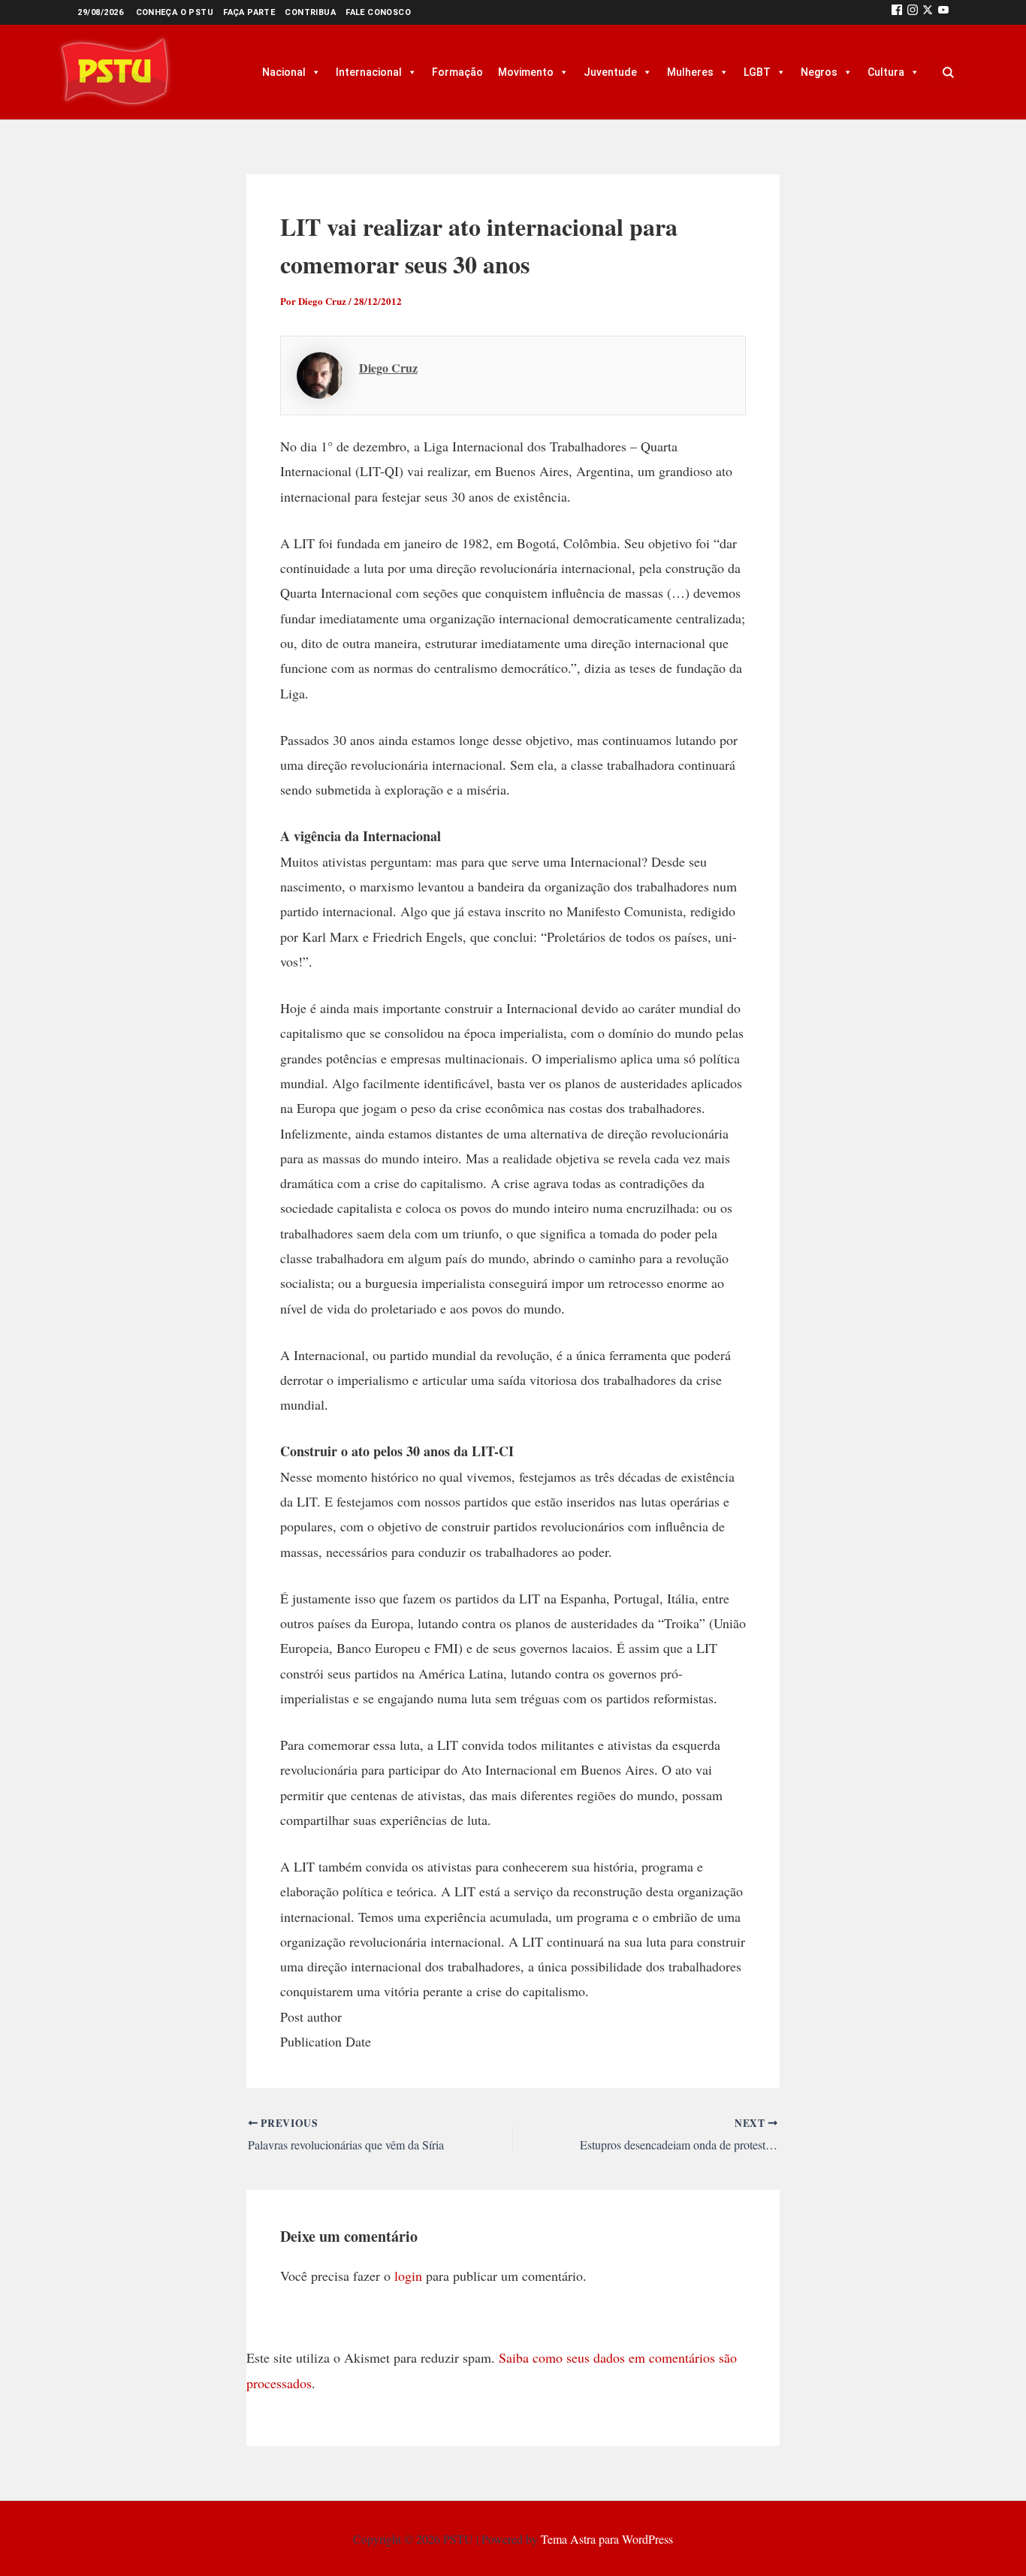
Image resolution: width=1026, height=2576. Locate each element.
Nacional (284, 72)
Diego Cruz (388, 368)
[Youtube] (943, 12)
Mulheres (690, 72)
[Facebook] (897, 12)
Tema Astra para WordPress (607, 2539)
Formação (457, 72)
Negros (819, 72)
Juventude (610, 72)
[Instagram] (913, 12)
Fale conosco (378, 12)
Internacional (369, 72)
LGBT (757, 72)
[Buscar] (948, 72)
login (408, 2276)
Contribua (310, 12)
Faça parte (249, 12)
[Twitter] (928, 12)
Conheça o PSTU (175, 12)
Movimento (526, 72)
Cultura (886, 72)
